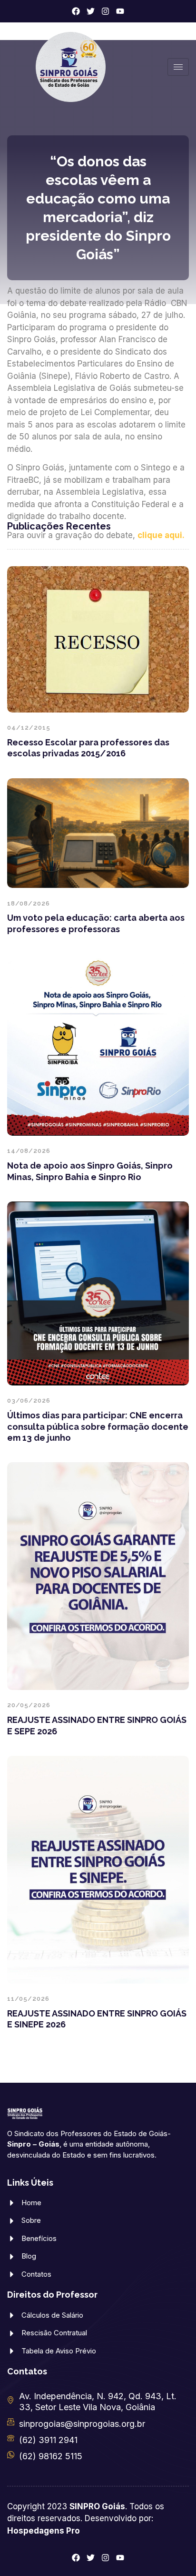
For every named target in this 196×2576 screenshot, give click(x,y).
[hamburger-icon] (178, 67)
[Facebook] (76, 11)
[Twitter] (91, 11)
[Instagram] (105, 11)
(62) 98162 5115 (51, 2456)
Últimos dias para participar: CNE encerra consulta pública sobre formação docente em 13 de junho (98, 1426)
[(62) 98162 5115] (11, 2455)
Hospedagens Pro (44, 2531)
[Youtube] (120, 11)
